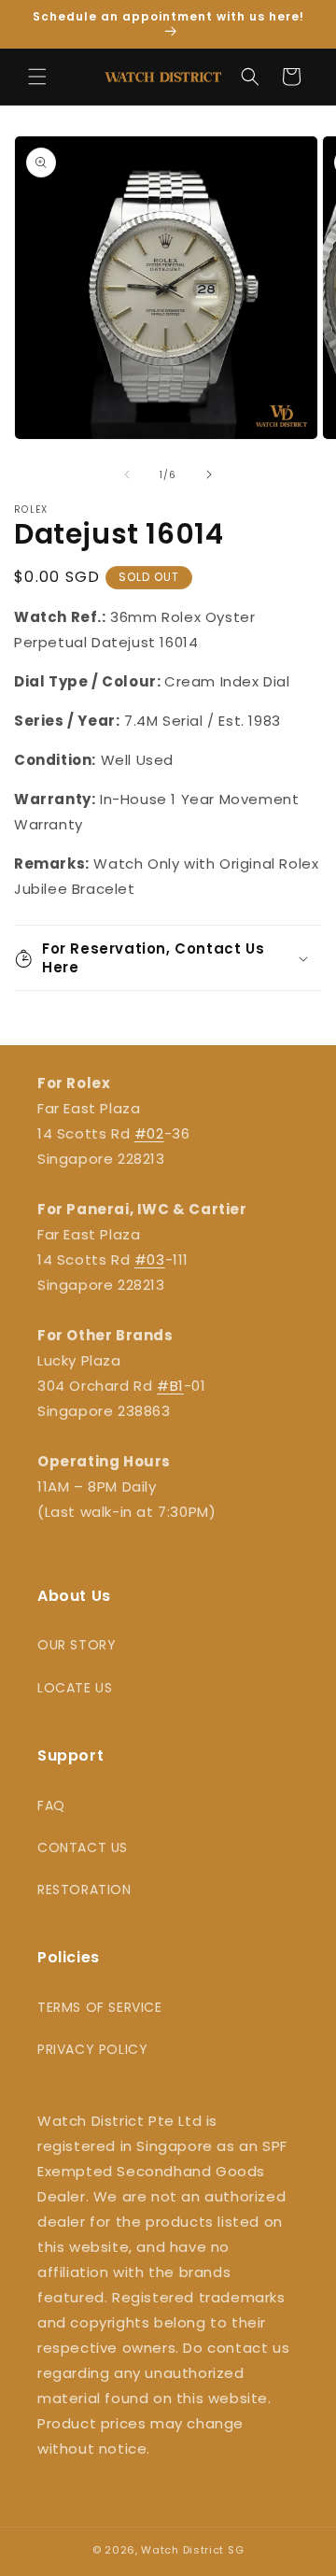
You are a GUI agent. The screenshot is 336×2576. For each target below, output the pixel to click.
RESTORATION (84, 1890)
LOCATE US (75, 1688)
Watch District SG (192, 2550)
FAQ (51, 1805)
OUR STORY (77, 1645)
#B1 (170, 1386)
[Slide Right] (209, 474)
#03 (150, 1260)
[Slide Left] (127, 474)
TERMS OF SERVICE (100, 2007)
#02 (149, 1133)
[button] (37, 77)
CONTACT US (83, 1847)
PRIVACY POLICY (92, 2049)
